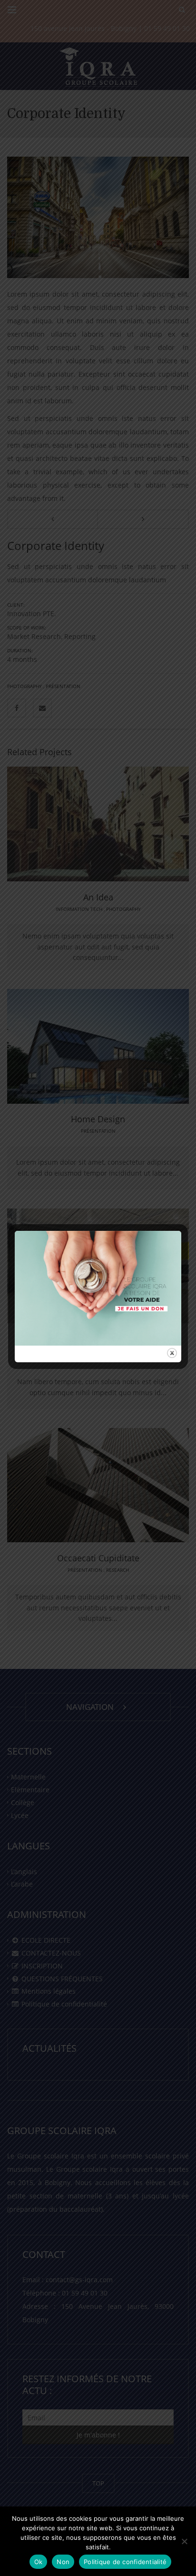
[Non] (184, 2541)
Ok (39, 2562)
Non (63, 2562)
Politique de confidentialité (125, 2562)
